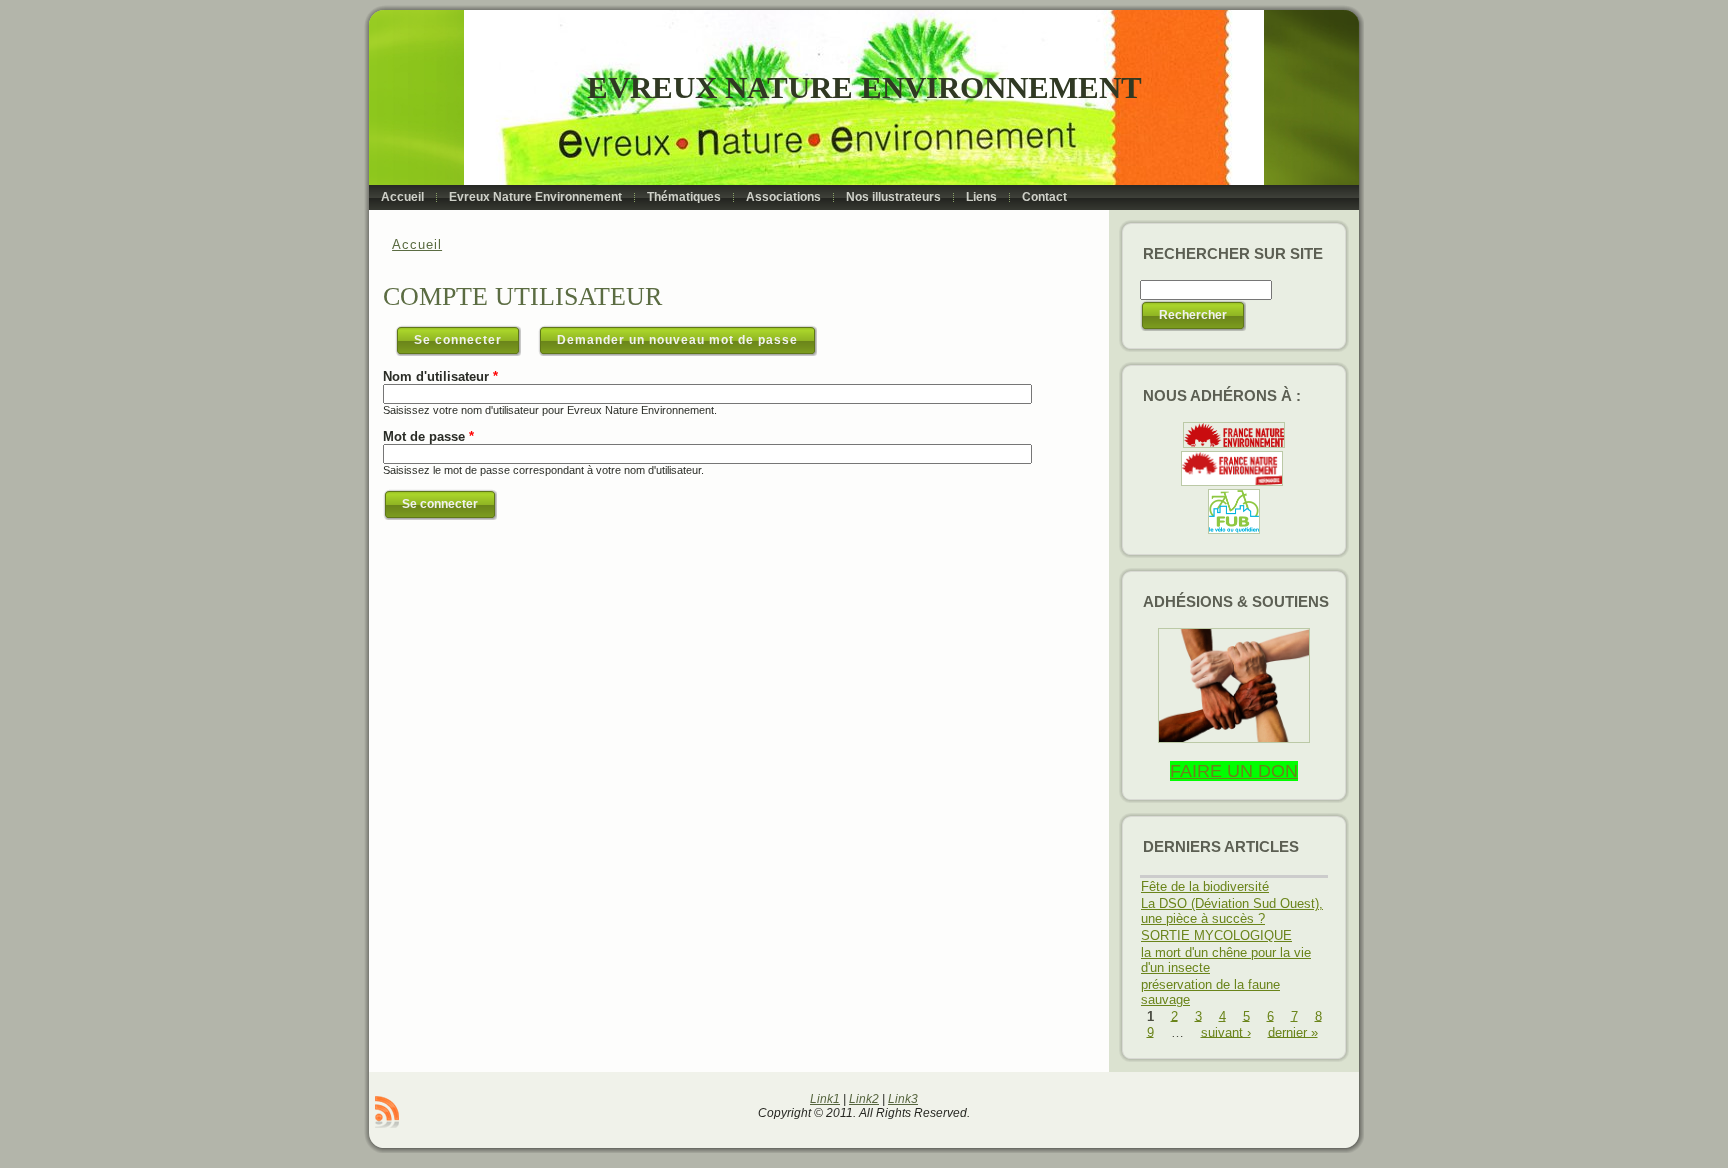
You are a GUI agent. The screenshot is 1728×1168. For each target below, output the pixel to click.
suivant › (1226, 1031)
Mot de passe (428, 436)
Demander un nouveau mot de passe (677, 340)
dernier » (1293, 1031)
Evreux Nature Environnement (864, 87)
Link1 (825, 1099)
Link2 (864, 1099)
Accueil (417, 244)
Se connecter (467, 340)
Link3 (903, 1099)
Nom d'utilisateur (440, 376)
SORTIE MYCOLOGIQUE (1216, 935)
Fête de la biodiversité (1205, 886)
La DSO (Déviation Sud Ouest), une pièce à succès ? (1232, 911)
